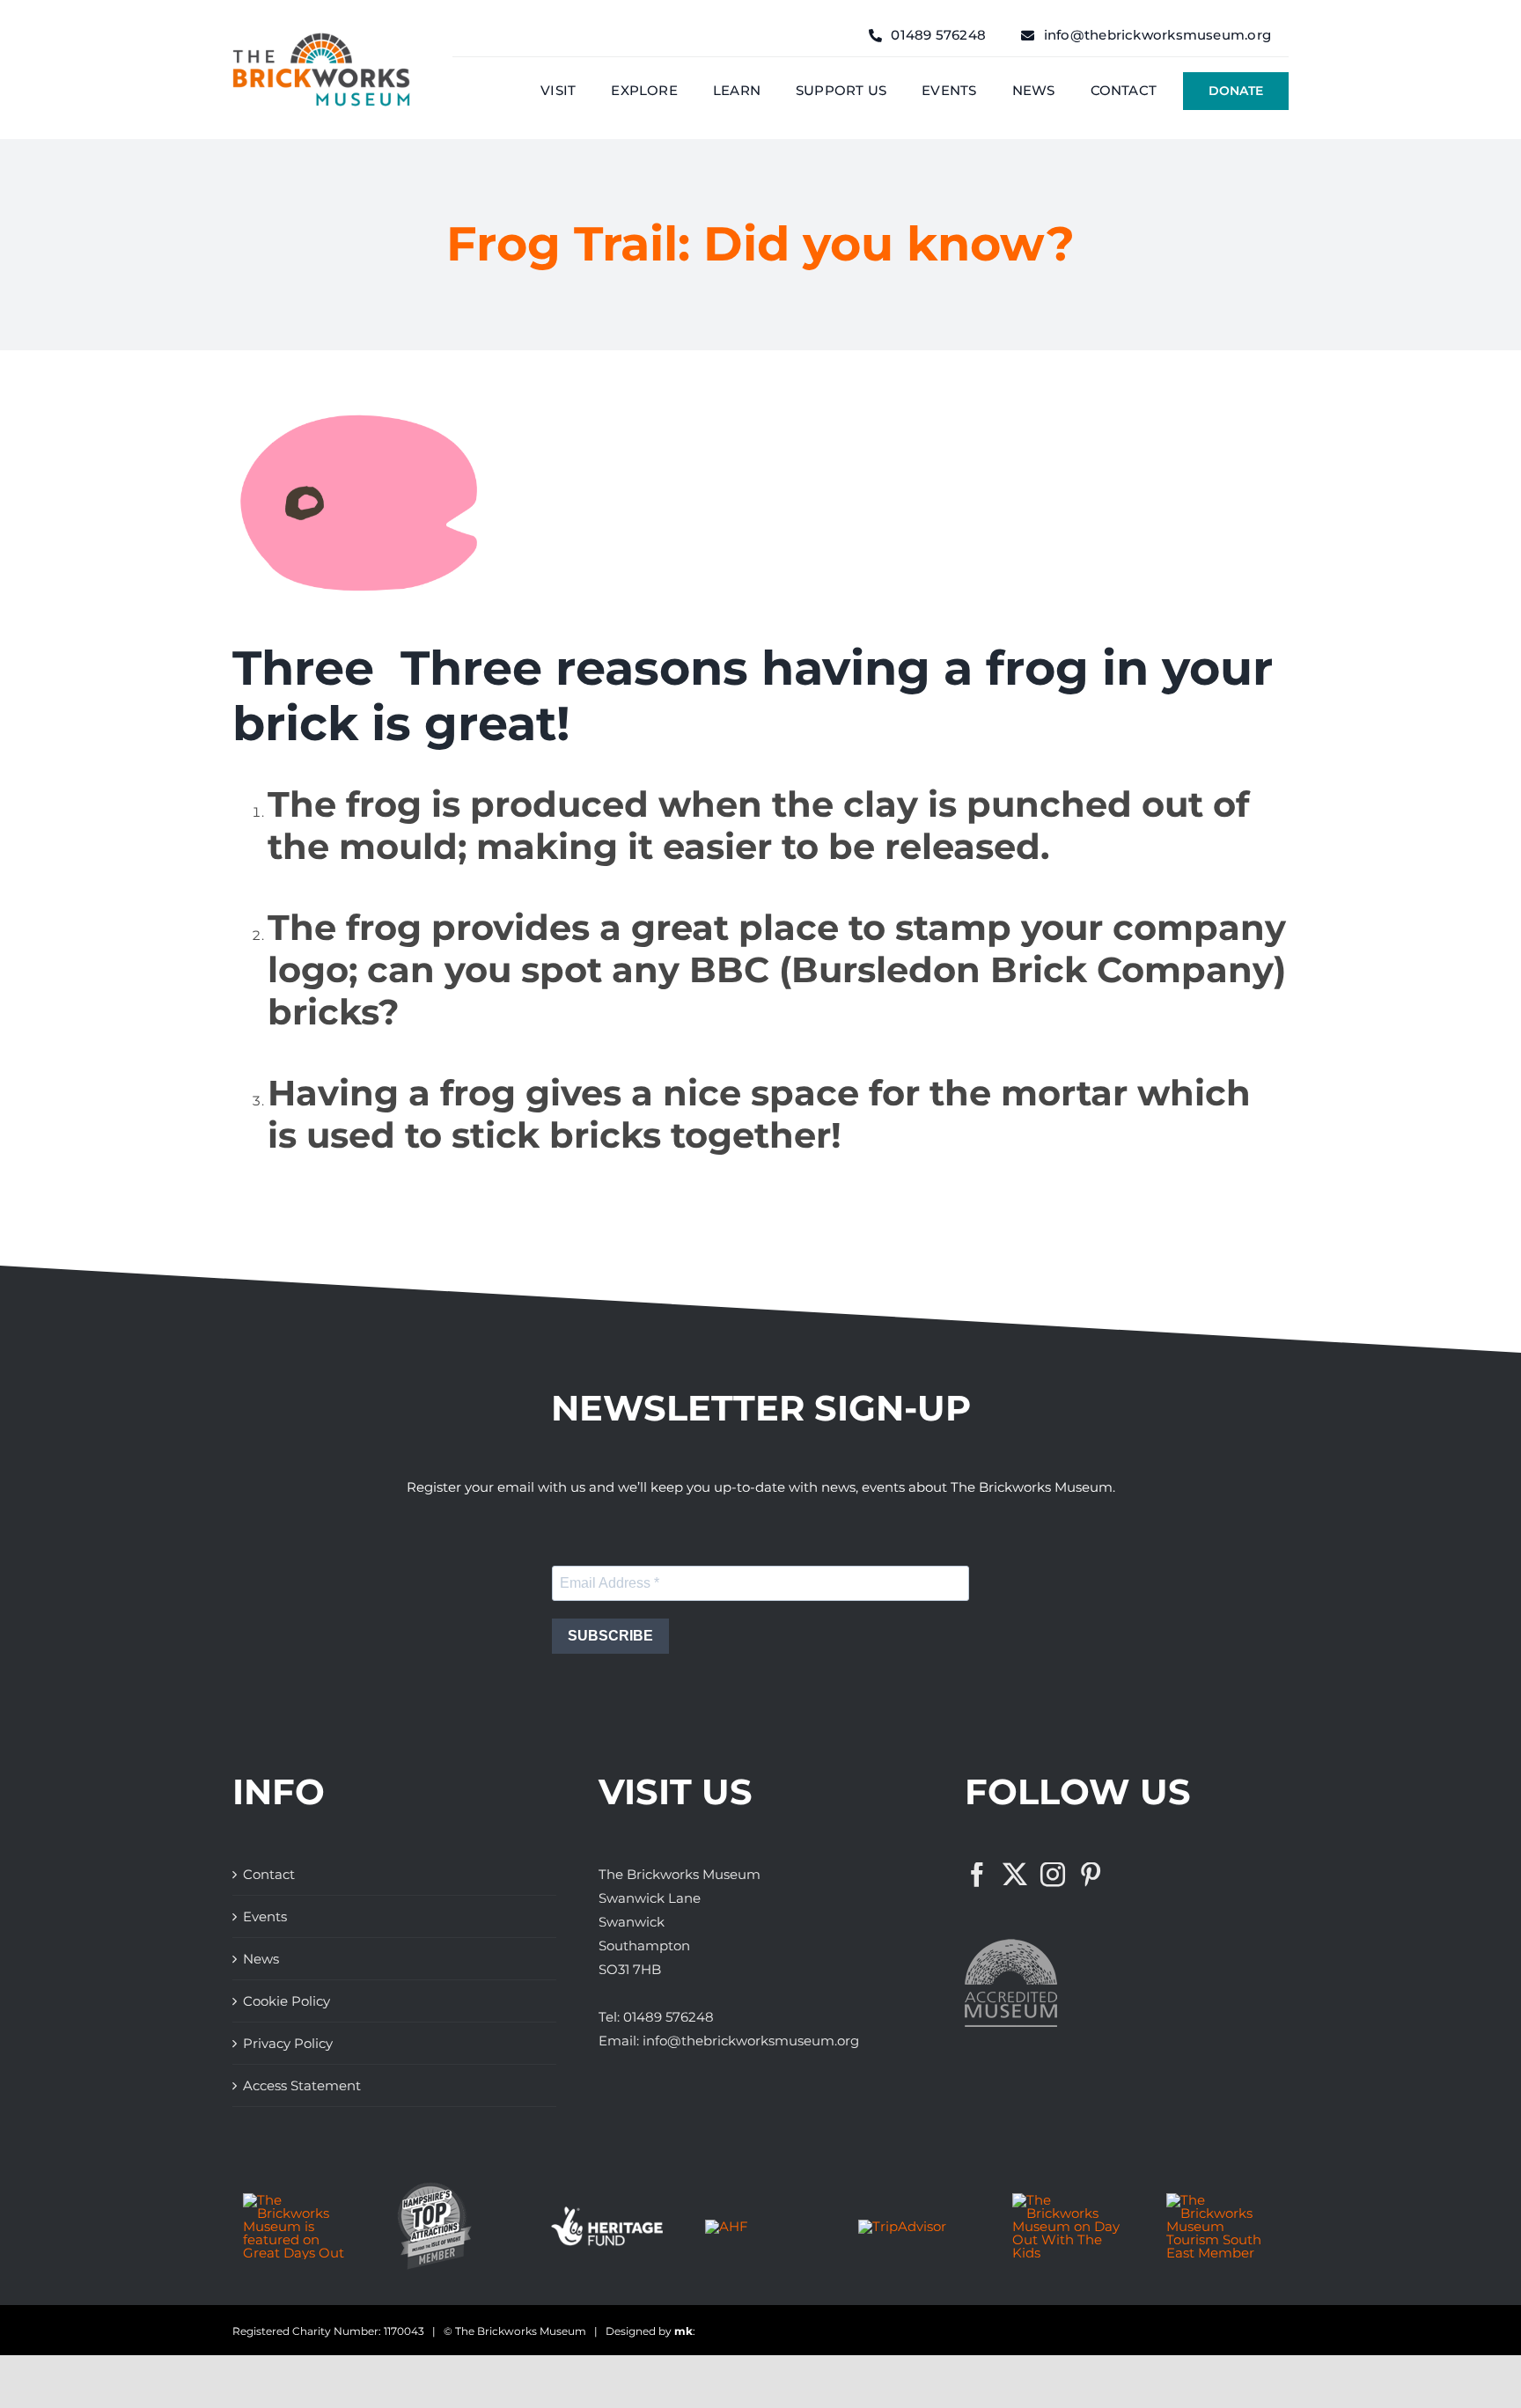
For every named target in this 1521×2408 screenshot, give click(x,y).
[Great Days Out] (299, 2200)
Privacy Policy (288, 2043)
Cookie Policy (287, 2001)
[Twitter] (1015, 1875)
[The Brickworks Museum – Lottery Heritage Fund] (607, 2213)
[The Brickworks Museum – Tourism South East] (1222, 2200)
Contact (269, 1874)
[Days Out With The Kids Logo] (1068, 2200)
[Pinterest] (1091, 1875)
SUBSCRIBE (610, 1636)
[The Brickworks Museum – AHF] (727, 2226)
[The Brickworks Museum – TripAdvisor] (902, 2226)
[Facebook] (977, 1875)
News (261, 1959)
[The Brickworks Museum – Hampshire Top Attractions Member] (434, 2188)
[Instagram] (1053, 1875)
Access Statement (302, 2085)
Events (265, 1916)
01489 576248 (669, 2017)
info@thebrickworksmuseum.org (751, 2041)
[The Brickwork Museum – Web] (321, 39)
